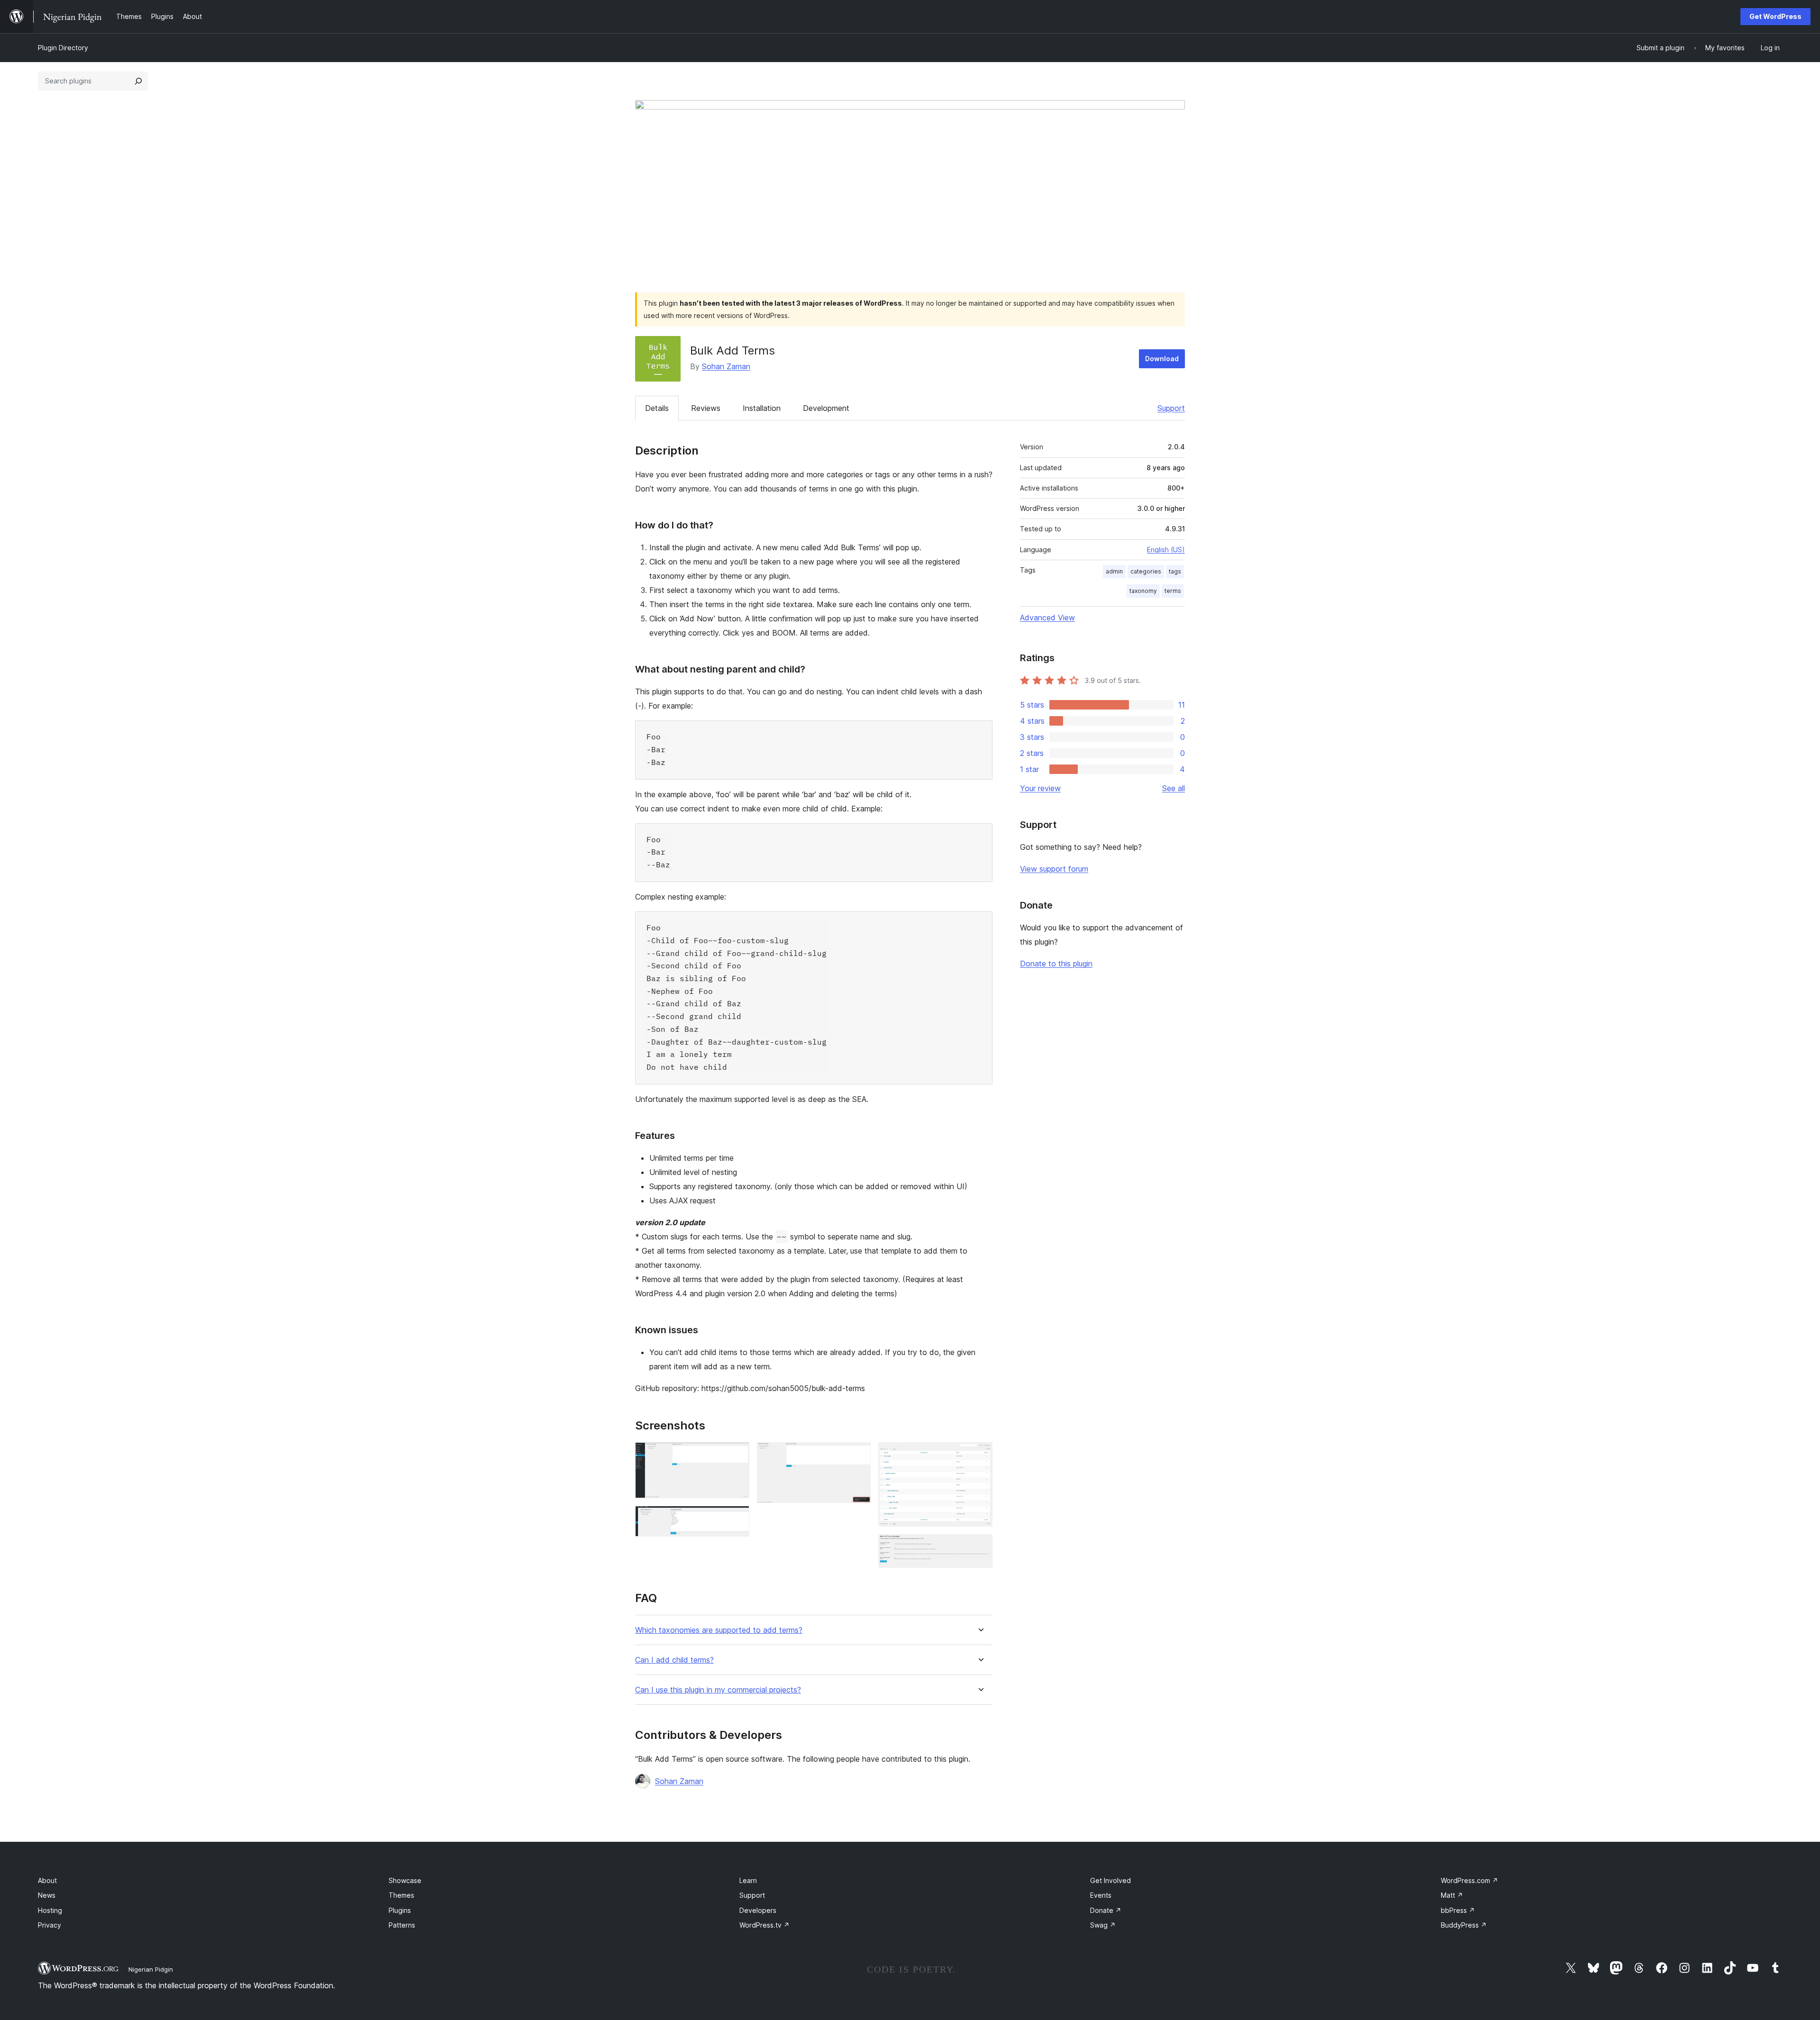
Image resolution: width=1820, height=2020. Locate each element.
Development (826, 408)
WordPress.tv (764, 1925)
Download (1162, 359)
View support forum (1054, 869)
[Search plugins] (138, 81)
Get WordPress (1775, 16)
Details (657, 408)
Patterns (402, 1925)
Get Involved (1110, 1880)
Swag (1103, 1925)
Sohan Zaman (726, 366)
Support (1171, 408)
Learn (748, 1880)
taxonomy (1143, 591)
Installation (762, 408)
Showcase (405, 1880)
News (47, 1895)
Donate (1106, 1910)
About (47, 1880)
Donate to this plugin (1056, 964)
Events (1101, 1895)
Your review (1040, 788)
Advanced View (1047, 618)
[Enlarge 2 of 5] (737, 1519)
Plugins (400, 1910)
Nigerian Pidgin (151, 1969)
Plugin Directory (63, 48)
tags (1175, 571)
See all (1174, 788)
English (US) (1166, 550)
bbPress (1458, 1910)
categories (1146, 571)
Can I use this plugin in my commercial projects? (718, 1690)
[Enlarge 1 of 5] (737, 1455)
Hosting (50, 1910)
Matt (1452, 1895)
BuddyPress (1464, 1925)
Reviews (706, 408)
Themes (401, 1895)
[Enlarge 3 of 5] (858, 1455)
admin (1114, 571)
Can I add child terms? (674, 1660)
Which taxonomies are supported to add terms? (719, 1630)
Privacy (50, 1925)
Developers (758, 1910)
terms (1173, 591)
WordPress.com (1470, 1880)
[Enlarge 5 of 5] (980, 1547)
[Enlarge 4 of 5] (980, 1455)
